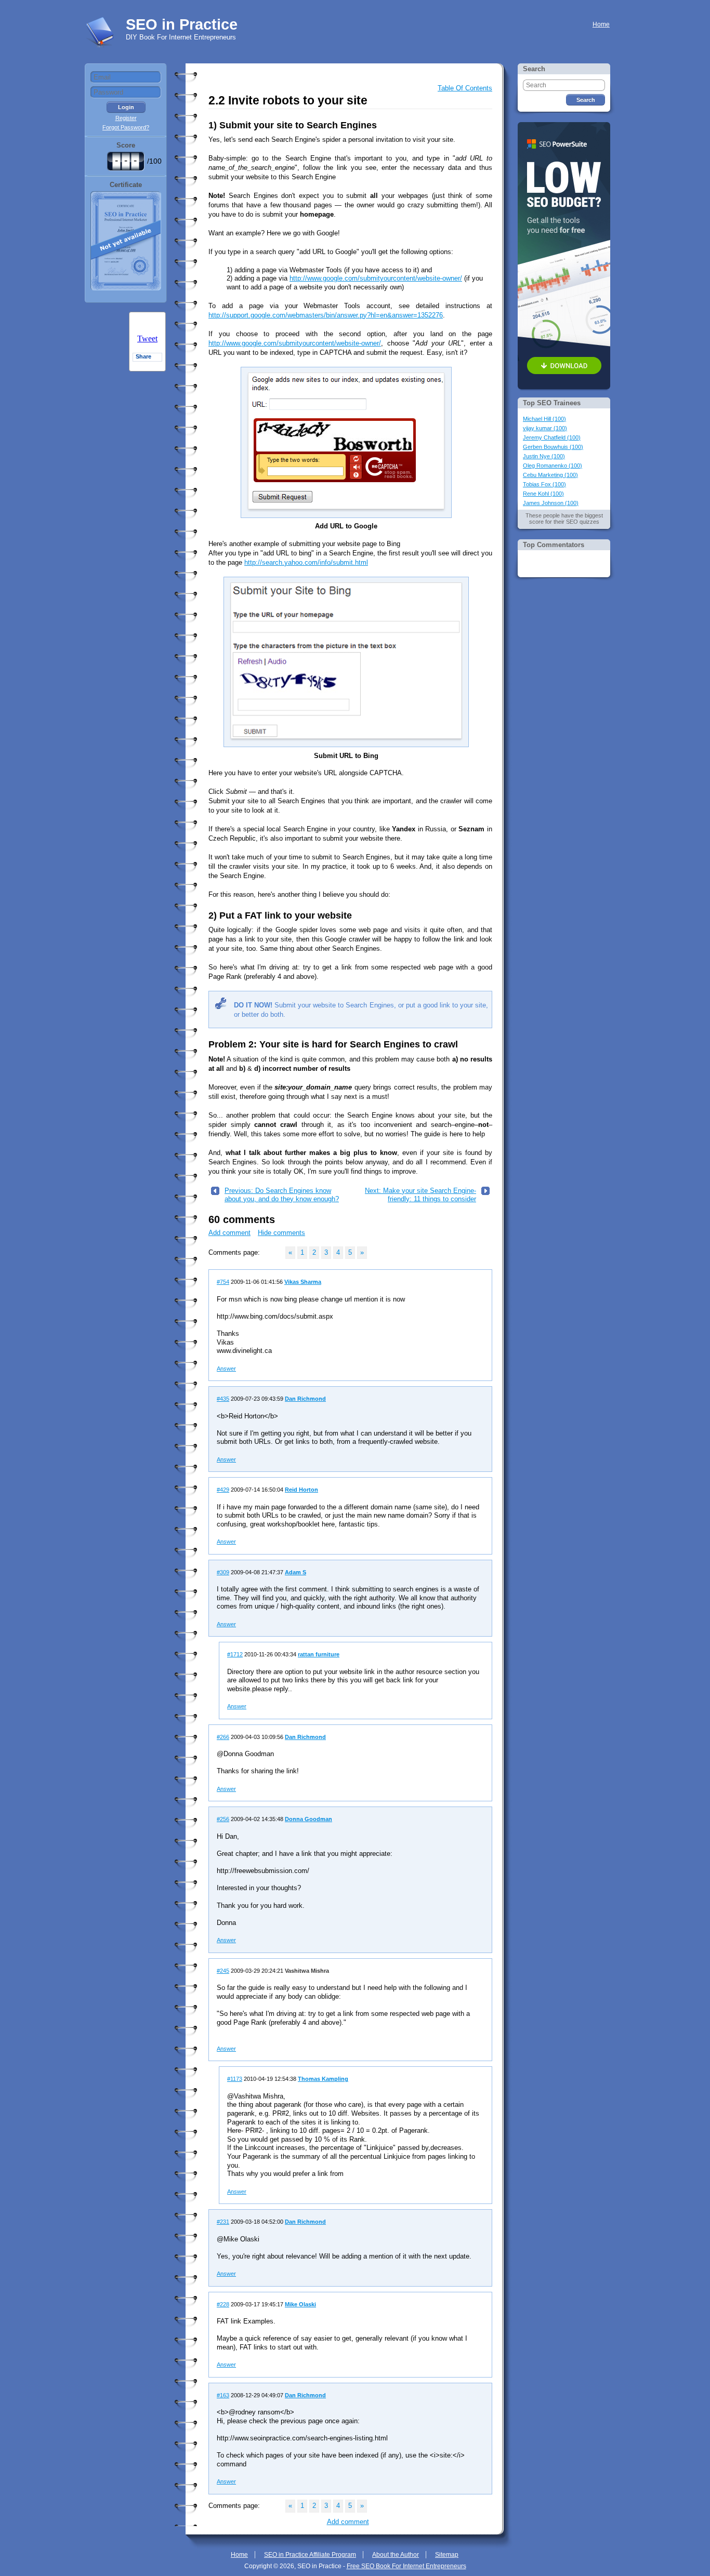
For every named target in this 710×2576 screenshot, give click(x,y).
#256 (223, 1819)
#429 (223, 1490)
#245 (223, 1971)
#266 (223, 1737)
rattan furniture (319, 1654)
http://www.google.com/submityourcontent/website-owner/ (376, 278)
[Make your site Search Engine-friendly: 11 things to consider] (485, 1193)
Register (126, 118)
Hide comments (281, 1233)
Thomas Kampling (323, 2079)
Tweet (147, 338)
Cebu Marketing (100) (550, 475)
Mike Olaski (300, 2304)
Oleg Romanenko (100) (553, 466)
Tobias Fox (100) (544, 484)
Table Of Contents (465, 88)
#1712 (235, 1654)
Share (143, 356)
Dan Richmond (305, 1399)
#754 (223, 1282)
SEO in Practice (182, 24)
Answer (226, 1369)
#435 (223, 1399)
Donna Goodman (308, 1819)
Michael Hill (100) (544, 419)
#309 (223, 1572)
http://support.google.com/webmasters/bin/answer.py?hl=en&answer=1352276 (326, 315)
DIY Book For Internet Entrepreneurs (181, 37)
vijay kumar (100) (545, 428)
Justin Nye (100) (544, 456)
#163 (223, 2395)
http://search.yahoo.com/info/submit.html (306, 562)
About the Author (396, 2555)
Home (601, 24)
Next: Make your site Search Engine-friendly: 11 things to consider (420, 1195)
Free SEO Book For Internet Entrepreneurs (406, 2566)
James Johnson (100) (551, 503)
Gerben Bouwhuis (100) (553, 447)
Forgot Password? (126, 127)
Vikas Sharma (303, 1282)
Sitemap (447, 2555)
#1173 (235, 2079)
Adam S (295, 1572)
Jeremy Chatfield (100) (552, 437)
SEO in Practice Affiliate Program (310, 2555)
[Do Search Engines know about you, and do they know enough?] (215, 1193)
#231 (223, 2222)
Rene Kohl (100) (543, 494)
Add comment (229, 1233)
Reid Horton (301, 1490)
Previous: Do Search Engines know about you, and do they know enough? (282, 1195)
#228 (223, 2304)
